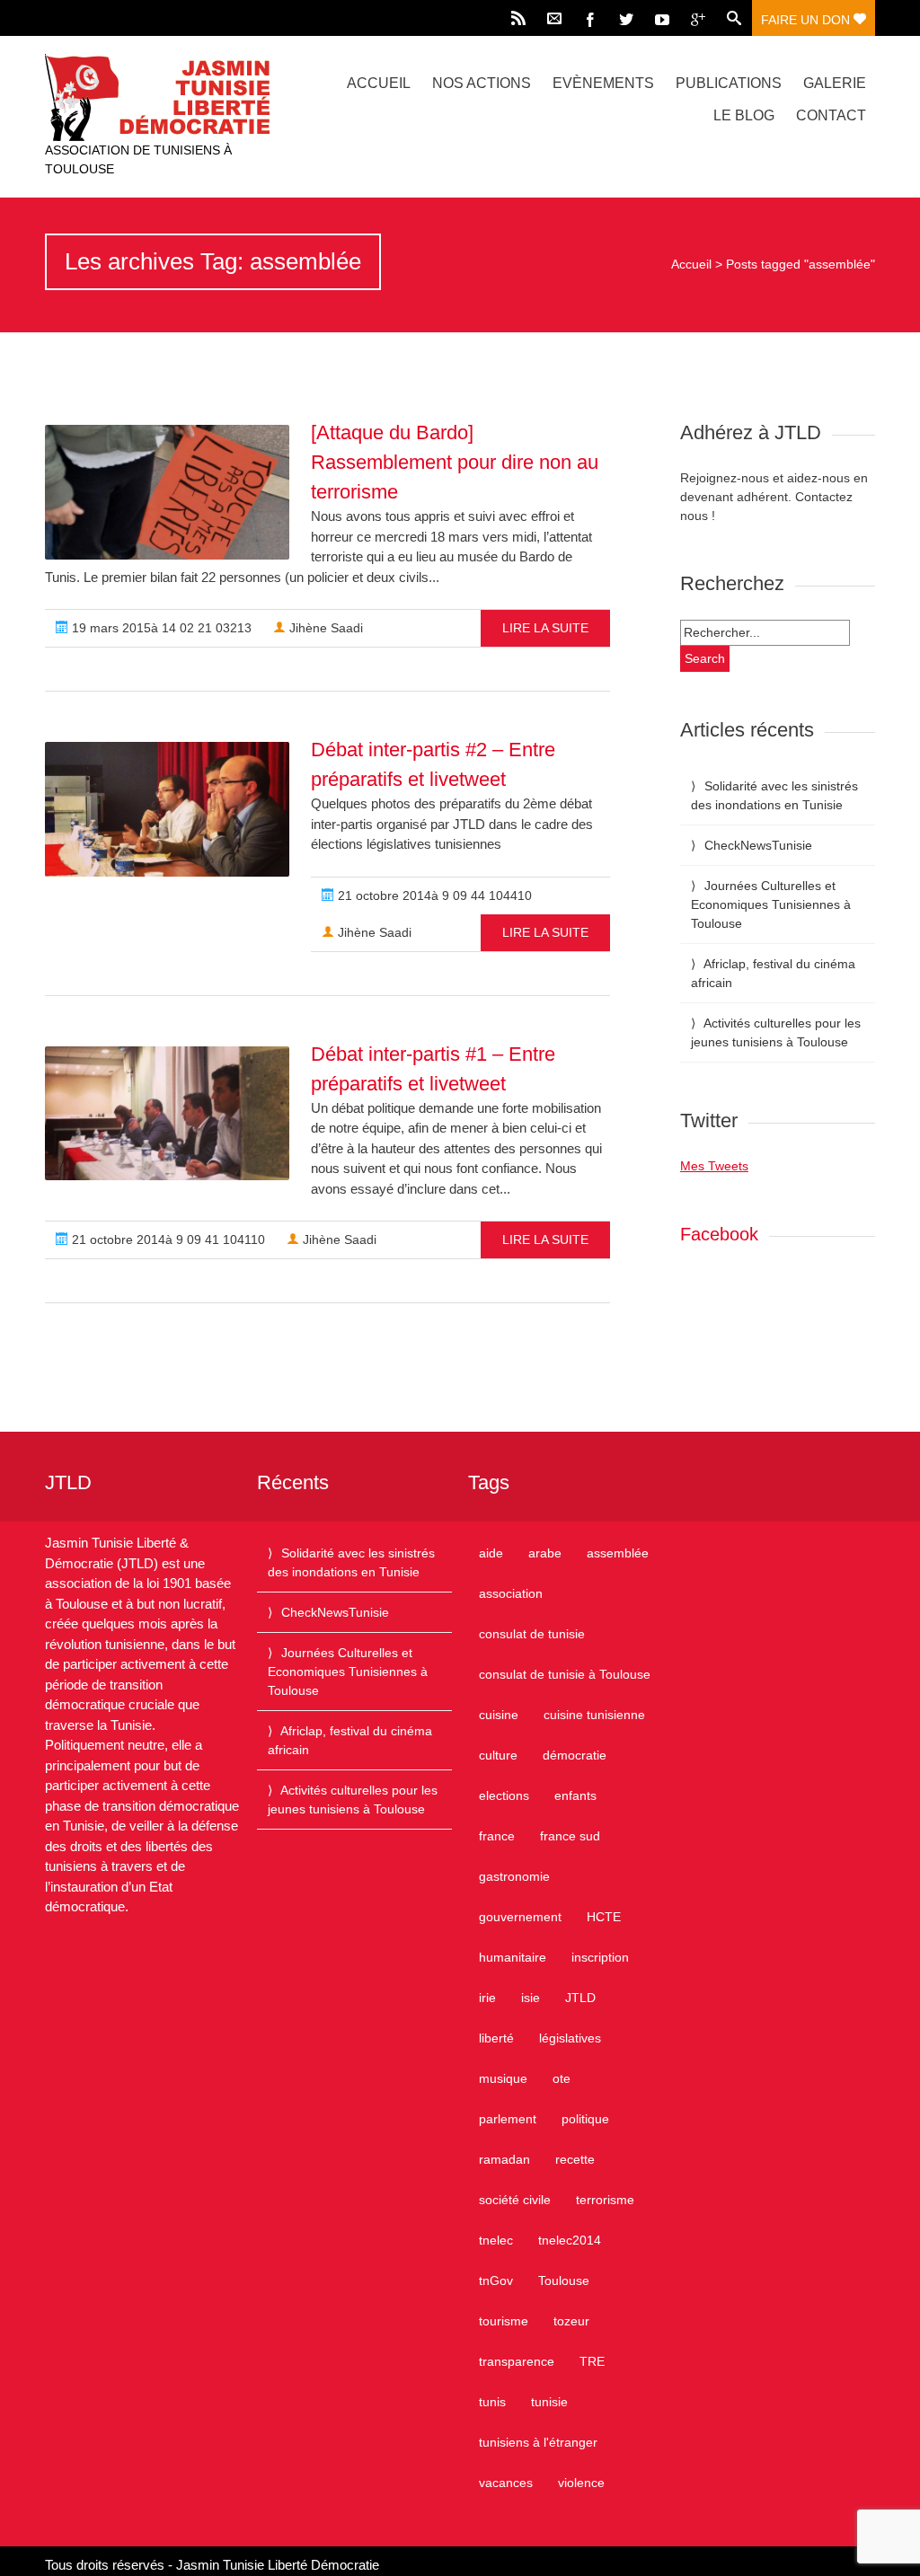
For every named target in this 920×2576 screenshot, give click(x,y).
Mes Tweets (714, 1166)
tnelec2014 (570, 2240)
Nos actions (482, 83)
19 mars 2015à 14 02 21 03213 (160, 628)
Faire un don (807, 20)
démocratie (575, 1755)
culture (498, 1755)
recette (575, 2159)
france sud (570, 1836)
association (511, 1593)
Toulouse (564, 2280)
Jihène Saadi (324, 628)
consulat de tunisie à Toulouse (565, 1674)
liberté (496, 2038)
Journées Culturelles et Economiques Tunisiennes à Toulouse (771, 904)
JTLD (580, 1998)
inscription (600, 1957)
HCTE (604, 1917)
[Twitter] (626, 18)
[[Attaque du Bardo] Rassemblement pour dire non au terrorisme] (167, 492)
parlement (508, 2119)
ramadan (504, 2159)
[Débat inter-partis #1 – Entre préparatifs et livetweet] (167, 1114)
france (497, 1836)
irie (487, 1998)
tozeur (571, 2321)
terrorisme (605, 2200)
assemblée (618, 1553)
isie (531, 1998)
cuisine (499, 1715)
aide (491, 1553)
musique (503, 2078)
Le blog (744, 115)
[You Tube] (662, 18)
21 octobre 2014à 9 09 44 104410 (433, 895)
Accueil (379, 83)
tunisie (549, 2402)
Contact (831, 115)
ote (562, 2078)
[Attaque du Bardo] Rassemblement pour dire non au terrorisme (455, 462)
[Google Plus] (698, 18)
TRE (592, 2361)
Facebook (719, 1234)
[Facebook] (590, 18)
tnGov (496, 2280)
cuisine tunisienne (594, 1715)
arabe (545, 1553)
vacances (506, 2483)
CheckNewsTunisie (758, 845)
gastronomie (514, 1876)
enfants (575, 1795)
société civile (515, 2200)
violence (581, 2483)
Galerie (835, 83)
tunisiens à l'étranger (538, 2442)
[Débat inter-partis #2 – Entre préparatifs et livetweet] (167, 809)
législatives (570, 2038)
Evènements (603, 83)
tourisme (504, 2321)
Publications (729, 83)
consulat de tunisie (532, 1634)
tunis (492, 2402)
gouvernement (520, 1917)
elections (504, 1795)
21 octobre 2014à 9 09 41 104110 (167, 1239)
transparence (517, 2361)
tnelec (496, 2240)
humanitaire (513, 1957)
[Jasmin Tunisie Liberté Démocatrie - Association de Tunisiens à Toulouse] (169, 97)
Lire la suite (545, 628)
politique (585, 2119)
